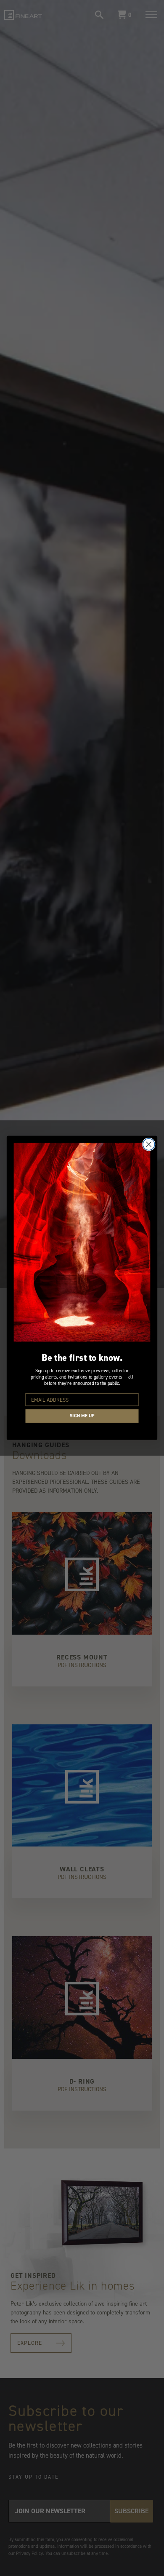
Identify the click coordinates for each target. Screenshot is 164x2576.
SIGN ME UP (82, 1416)
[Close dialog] (149, 1144)
